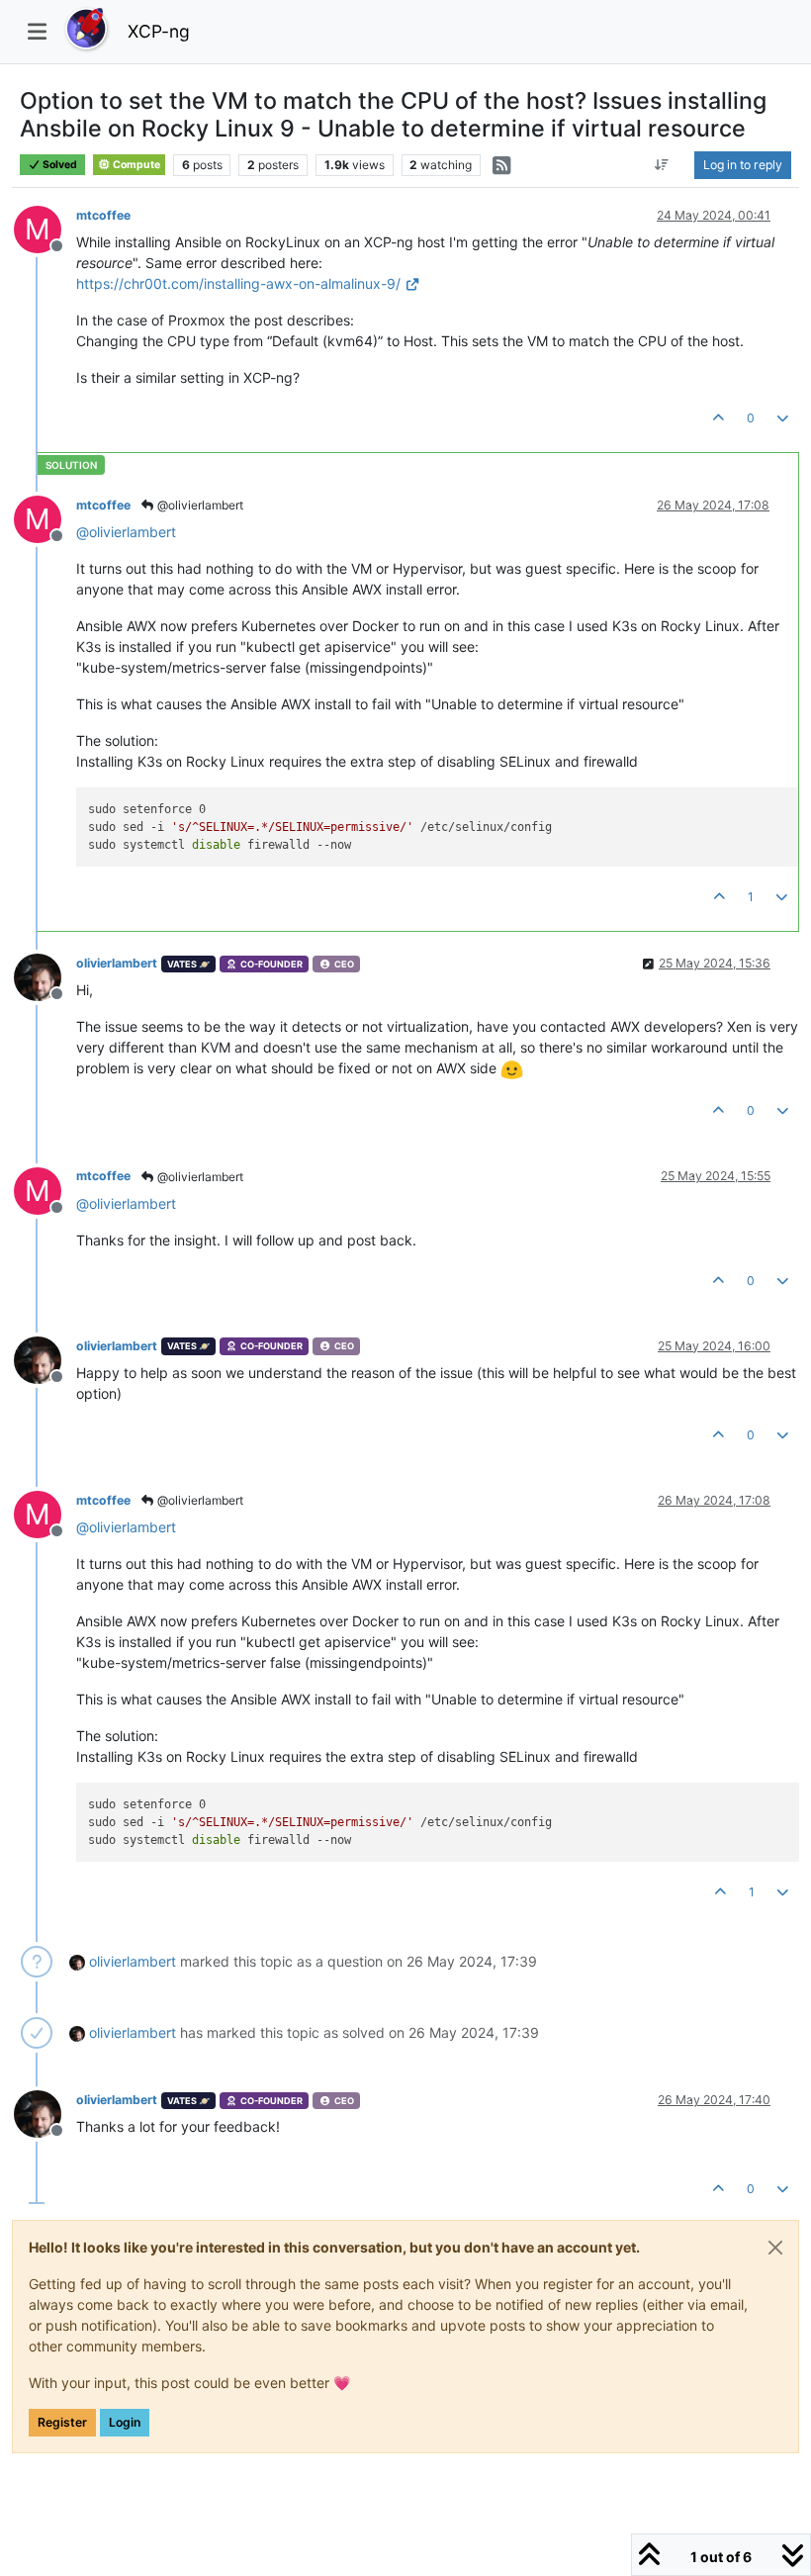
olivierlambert (117, 963)
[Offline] (45, 976)
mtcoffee (103, 215)
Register (62, 2422)
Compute (135, 165)
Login (125, 2422)
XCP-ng (159, 31)
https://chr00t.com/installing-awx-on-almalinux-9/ (238, 283)
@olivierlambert (199, 505)
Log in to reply (743, 165)
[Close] (775, 2248)
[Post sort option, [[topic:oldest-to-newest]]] (662, 165)
